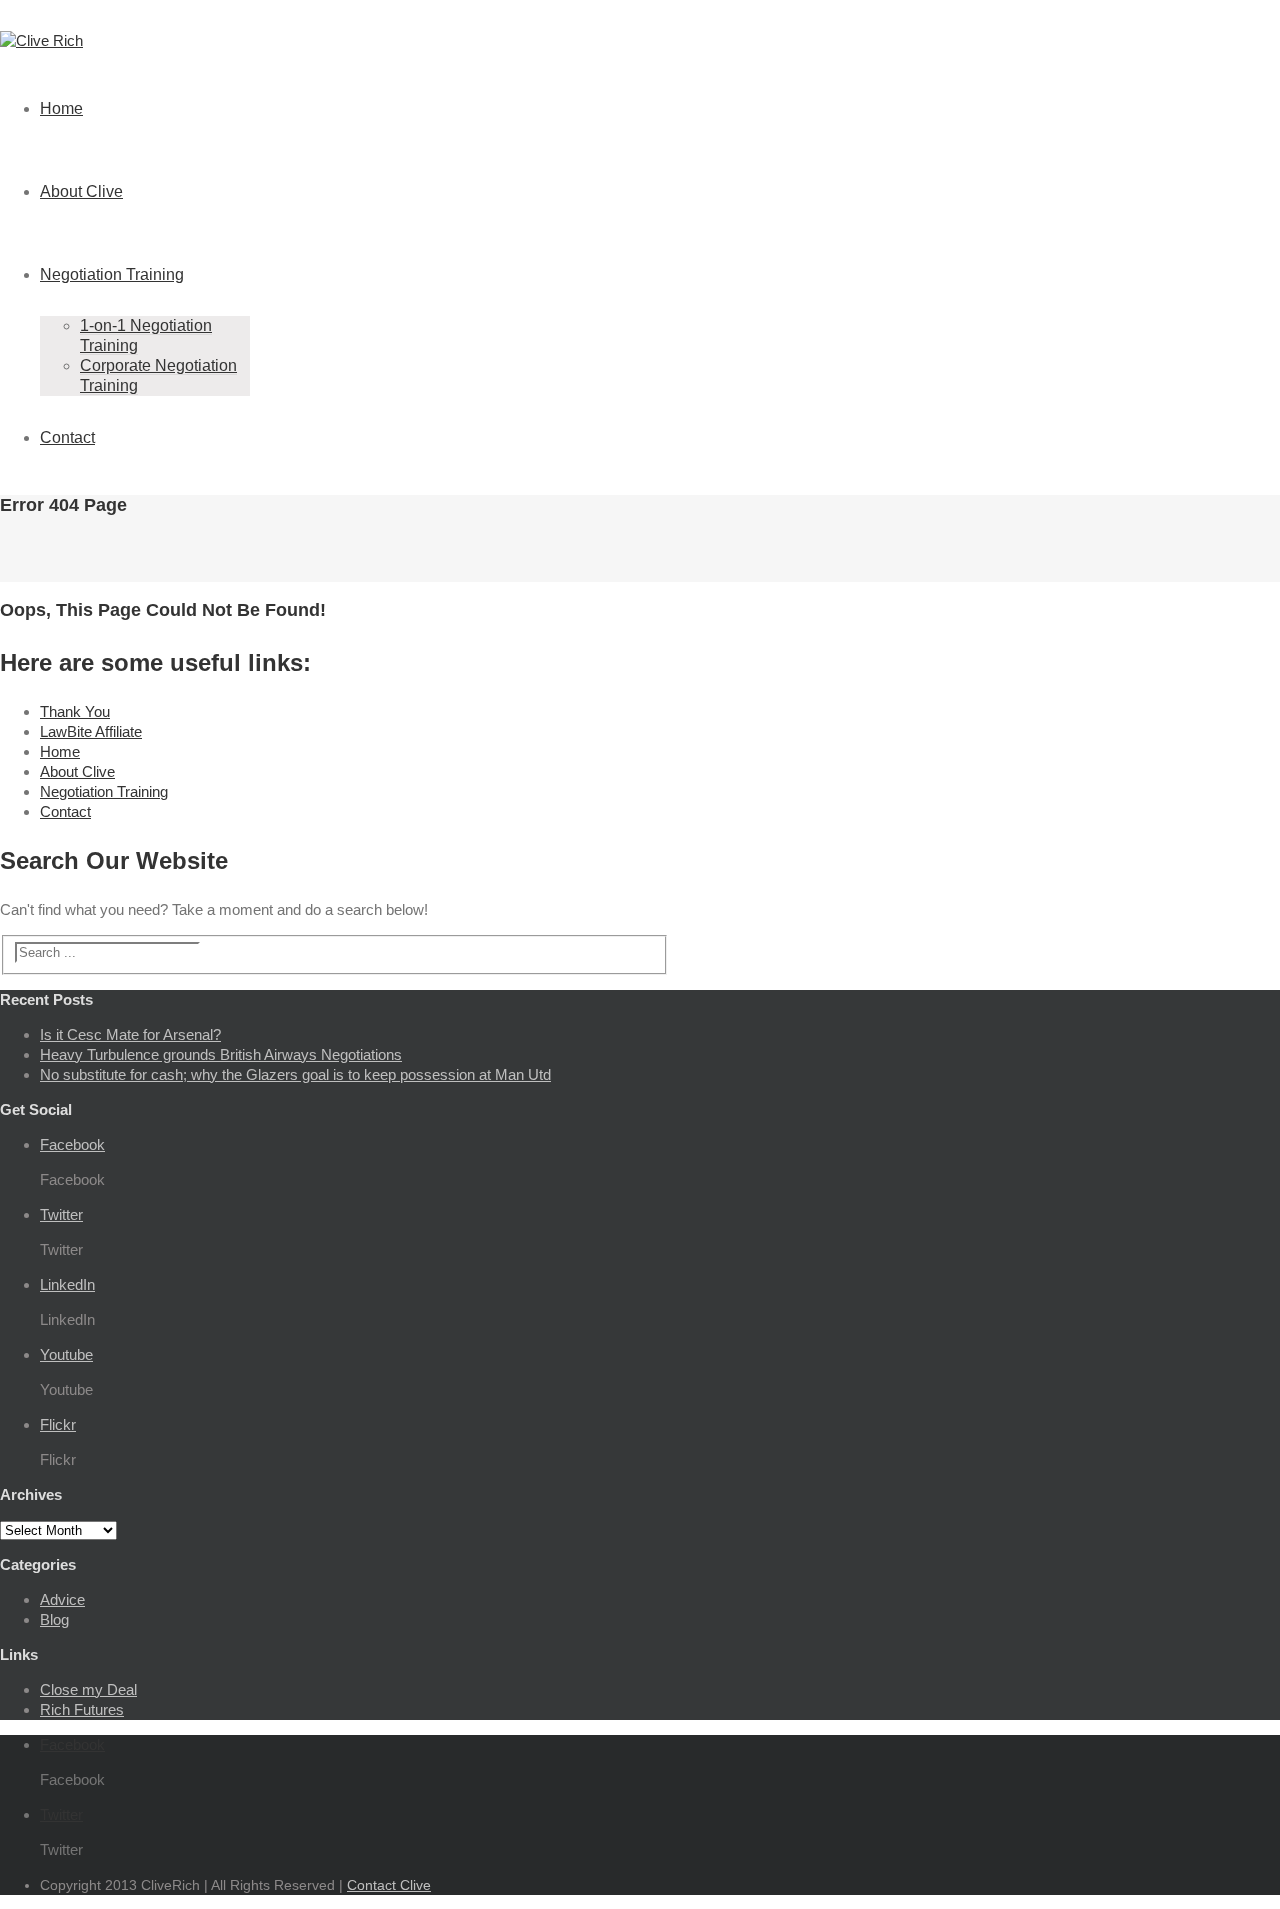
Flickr (58, 1424)
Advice (62, 1599)
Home (61, 108)
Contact (67, 437)
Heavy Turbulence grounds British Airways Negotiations (221, 1054)
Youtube (66, 1354)
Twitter (61, 1214)
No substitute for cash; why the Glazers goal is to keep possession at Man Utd (295, 1074)
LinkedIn (67, 1284)
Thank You (75, 711)
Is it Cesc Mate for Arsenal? (130, 1034)
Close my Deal (88, 1689)
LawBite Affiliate (91, 731)
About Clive (81, 191)
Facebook (72, 1144)
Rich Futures (82, 1709)
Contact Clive (389, 1885)
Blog (54, 1619)
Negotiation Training (112, 274)
